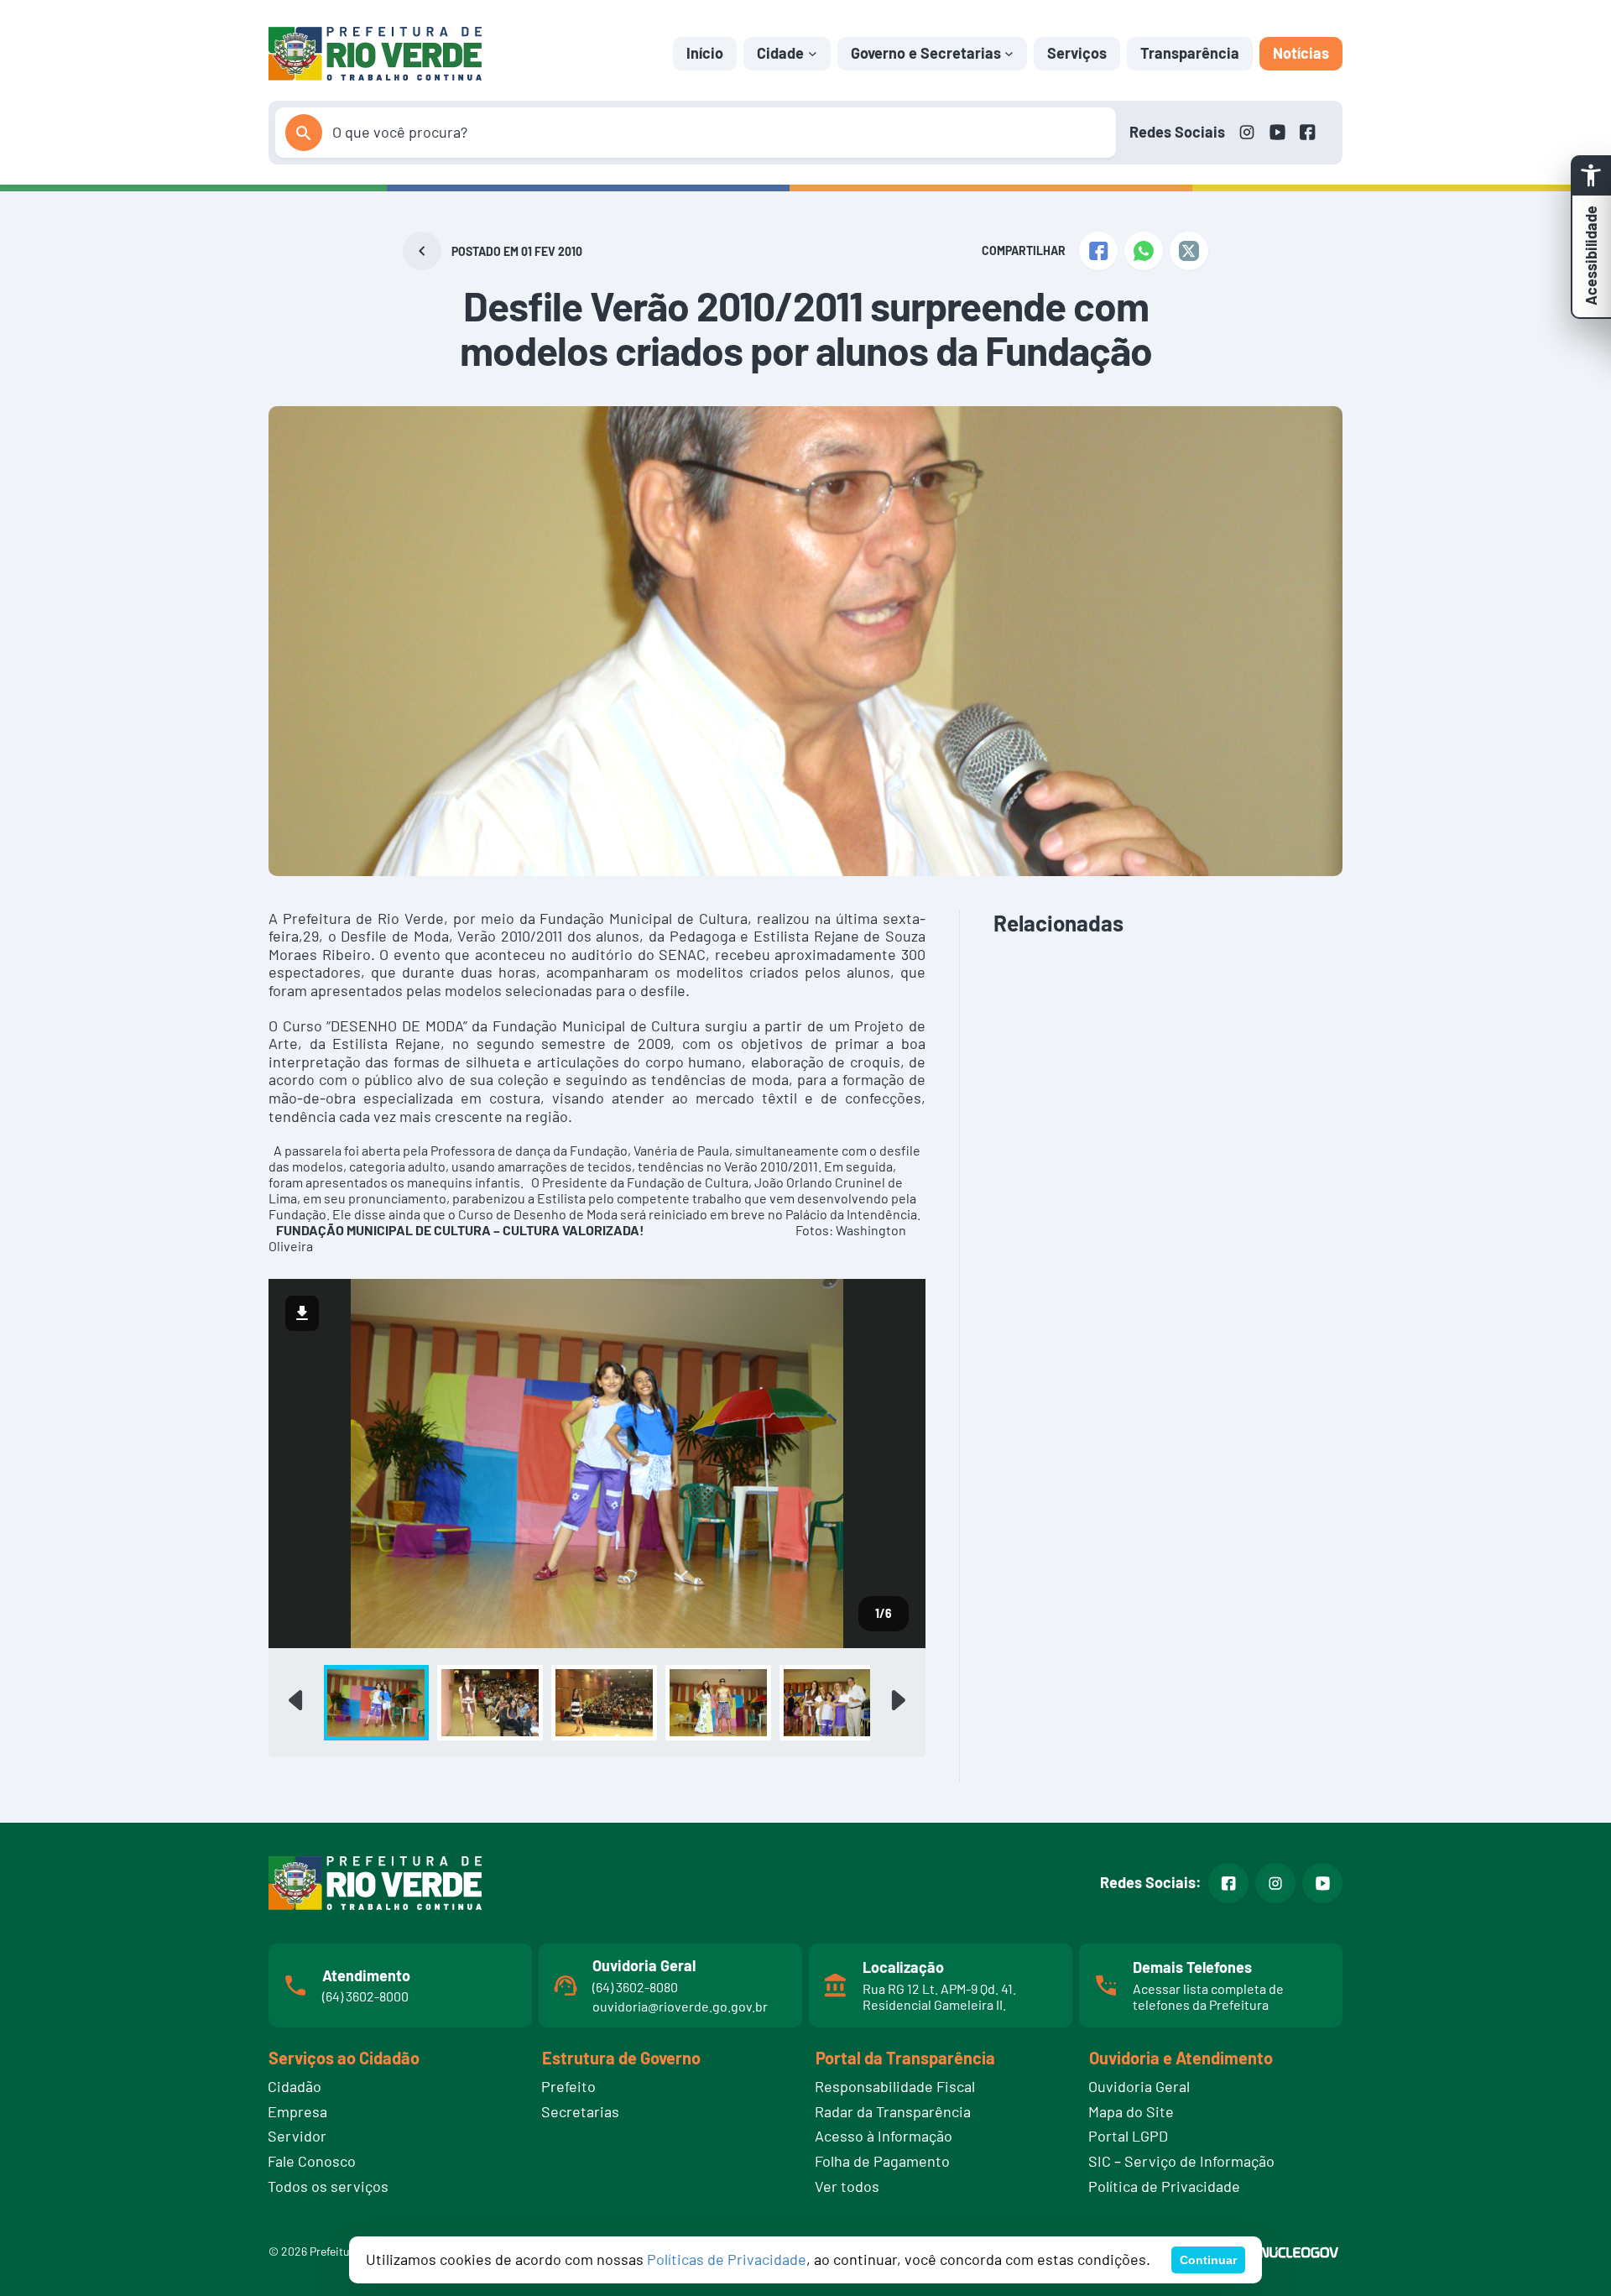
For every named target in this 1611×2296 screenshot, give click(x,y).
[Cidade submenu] (813, 53)
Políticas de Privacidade (727, 2259)
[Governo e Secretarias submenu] (1009, 53)
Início (705, 53)
